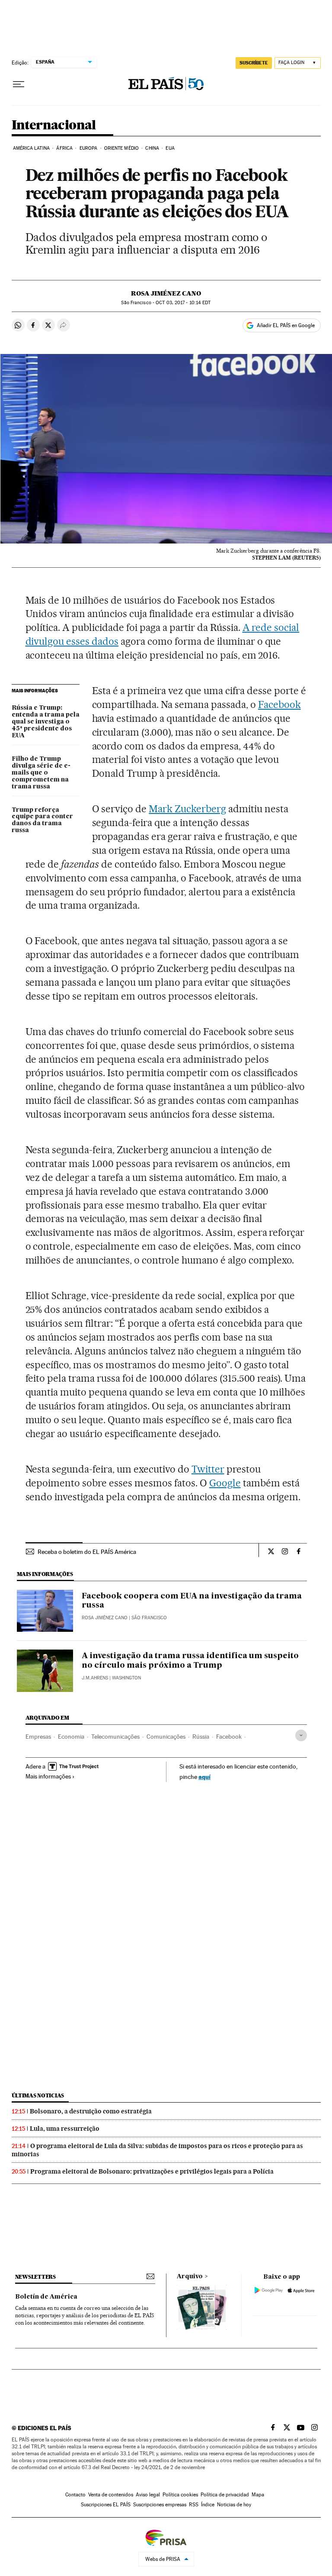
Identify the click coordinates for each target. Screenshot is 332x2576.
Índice (208, 2505)
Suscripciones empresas (160, 2505)
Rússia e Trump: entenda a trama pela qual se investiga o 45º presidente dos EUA (46, 722)
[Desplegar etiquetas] (301, 1735)
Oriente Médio (121, 148)
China (152, 148)
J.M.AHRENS (95, 1678)
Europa (89, 148)
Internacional (54, 125)
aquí (204, 1777)
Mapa (258, 2495)
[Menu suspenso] (19, 84)
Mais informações (48, 1776)
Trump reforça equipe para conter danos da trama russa (42, 820)
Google (225, 1483)
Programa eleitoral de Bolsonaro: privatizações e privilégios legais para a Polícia (152, 2171)
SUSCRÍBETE (254, 63)
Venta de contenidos (111, 2495)
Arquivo (190, 2277)
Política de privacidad (225, 2495)
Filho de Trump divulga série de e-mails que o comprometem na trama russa (41, 773)
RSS (194, 2505)
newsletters (35, 2277)
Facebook (279, 704)
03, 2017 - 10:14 (183, 303)
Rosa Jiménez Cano (166, 293)
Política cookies (180, 2495)
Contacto (75, 2495)
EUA (170, 148)
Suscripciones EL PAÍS (106, 2505)
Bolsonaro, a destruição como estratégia (91, 2111)
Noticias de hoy (234, 2505)
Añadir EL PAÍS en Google (286, 325)
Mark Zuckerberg (187, 809)
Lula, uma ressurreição (65, 2129)
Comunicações (166, 1737)
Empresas (38, 1737)
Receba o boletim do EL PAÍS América (87, 1552)
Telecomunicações (115, 1737)
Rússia (201, 1737)
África (64, 148)
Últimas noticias (38, 2095)
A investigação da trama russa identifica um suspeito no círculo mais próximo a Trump (190, 1661)
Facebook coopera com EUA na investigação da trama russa (192, 1601)
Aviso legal (148, 2495)
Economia (71, 1737)
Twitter (208, 1469)
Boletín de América (46, 2297)
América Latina (31, 148)
